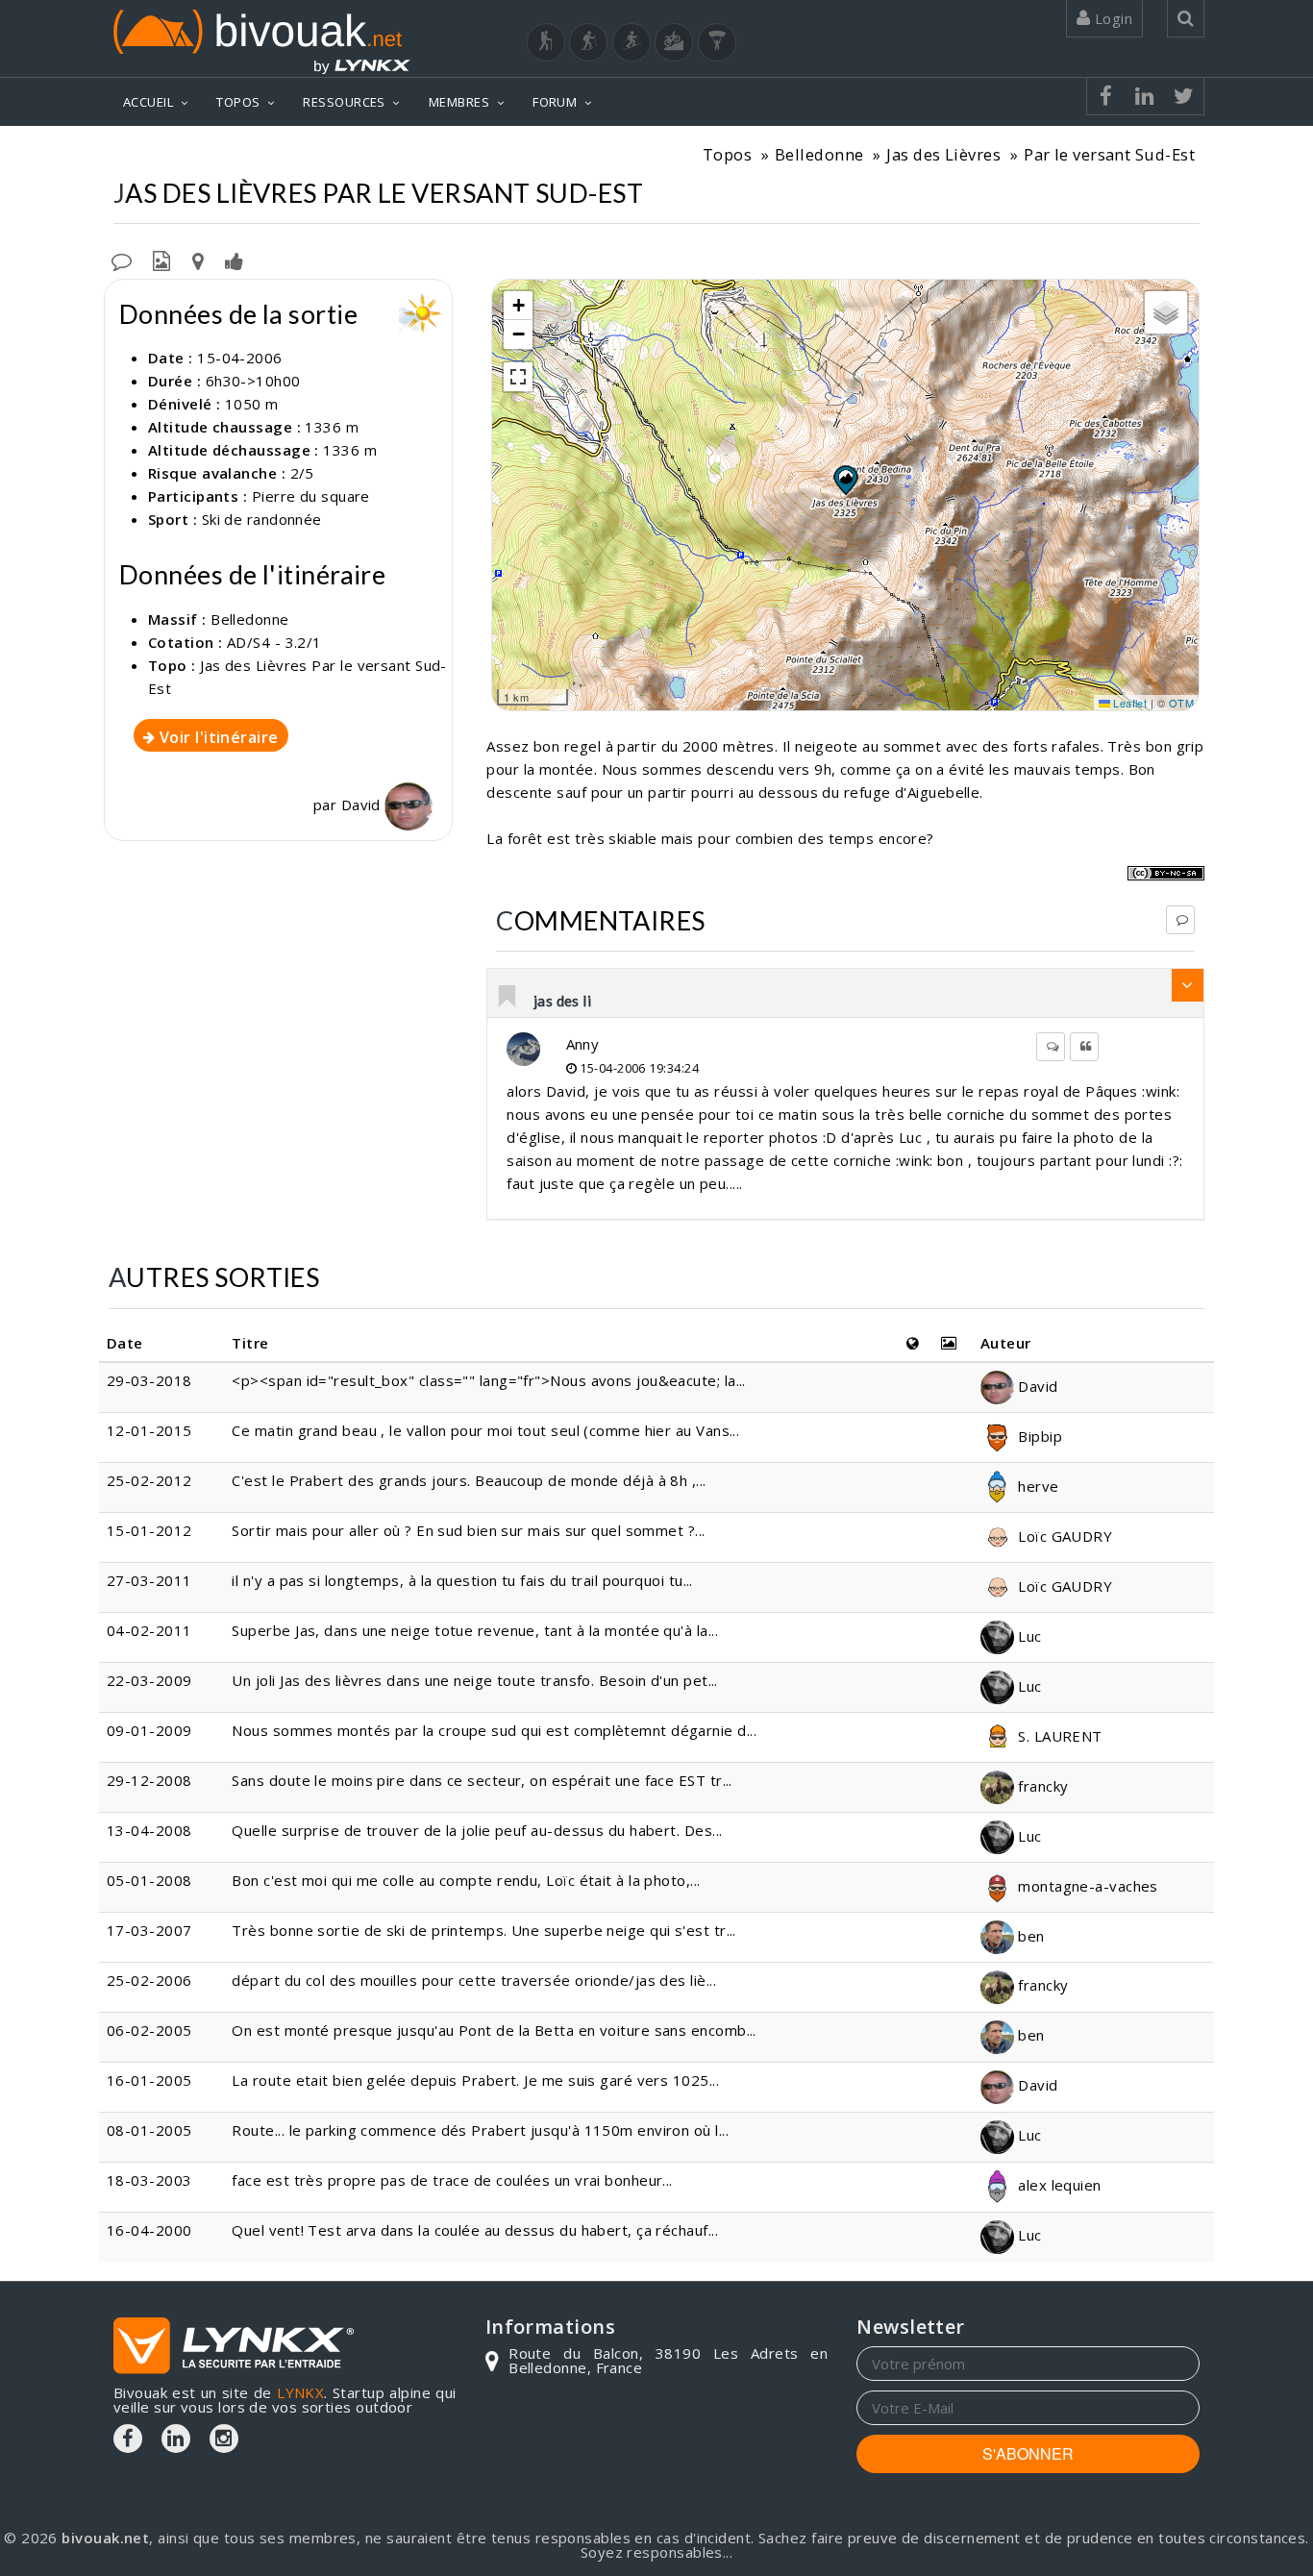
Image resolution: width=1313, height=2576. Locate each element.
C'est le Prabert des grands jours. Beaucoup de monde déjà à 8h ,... (469, 1480)
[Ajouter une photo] (161, 260)
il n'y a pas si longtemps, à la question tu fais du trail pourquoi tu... (462, 1580)
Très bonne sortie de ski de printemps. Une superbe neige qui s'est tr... (483, 1930)
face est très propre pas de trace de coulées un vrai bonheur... (452, 2180)
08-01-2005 (149, 2130)
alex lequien (1058, 2185)
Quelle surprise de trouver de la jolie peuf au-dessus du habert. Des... (477, 1830)
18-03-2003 (149, 2180)
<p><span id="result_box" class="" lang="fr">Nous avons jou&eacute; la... (488, 1380)
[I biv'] (234, 260)
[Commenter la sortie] (122, 260)
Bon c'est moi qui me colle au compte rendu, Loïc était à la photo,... (466, 1880)
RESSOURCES (344, 102)
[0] (508, 998)
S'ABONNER (1028, 2453)
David (363, 805)
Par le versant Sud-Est (1109, 154)
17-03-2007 (149, 1930)
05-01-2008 (149, 1880)
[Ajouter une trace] (198, 260)
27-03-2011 (149, 1580)
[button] (845, 480)
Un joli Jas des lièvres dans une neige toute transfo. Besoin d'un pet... (474, 1680)
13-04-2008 (149, 1830)
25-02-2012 (149, 1480)
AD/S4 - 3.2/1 (274, 642)
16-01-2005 (149, 2080)
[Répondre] (1180, 920)
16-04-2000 (149, 2230)
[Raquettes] (588, 42)
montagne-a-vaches (1086, 1886)
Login (1111, 18)
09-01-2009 (149, 1730)
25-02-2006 (149, 1980)
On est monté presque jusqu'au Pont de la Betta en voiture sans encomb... (494, 2030)
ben (1029, 1936)
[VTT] (674, 42)
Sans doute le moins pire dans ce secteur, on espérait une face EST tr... (482, 1780)
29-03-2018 (149, 1380)
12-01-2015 (149, 1430)
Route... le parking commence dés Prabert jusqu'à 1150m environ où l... (480, 2130)
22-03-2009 (149, 1680)
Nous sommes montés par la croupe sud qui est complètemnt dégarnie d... (494, 1730)
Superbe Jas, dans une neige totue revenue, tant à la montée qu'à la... (475, 1630)
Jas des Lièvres (943, 154)
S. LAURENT (1058, 1736)
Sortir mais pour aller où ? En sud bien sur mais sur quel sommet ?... (468, 1530)
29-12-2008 (149, 1780)
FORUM (555, 102)
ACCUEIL (148, 102)
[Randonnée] (546, 42)
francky (1041, 1786)
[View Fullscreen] (518, 377)
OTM (1181, 703)
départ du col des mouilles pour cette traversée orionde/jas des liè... (474, 1980)
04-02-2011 (149, 1630)
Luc (1028, 1636)
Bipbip (1038, 1436)
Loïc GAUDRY (1063, 1536)
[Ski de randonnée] (632, 42)
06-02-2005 (149, 2030)
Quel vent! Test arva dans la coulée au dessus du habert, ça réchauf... (475, 2230)
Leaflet (1129, 703)
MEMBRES (459, 102)
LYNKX (300, 2392)
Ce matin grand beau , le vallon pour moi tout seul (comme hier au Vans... (485, 1430)
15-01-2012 (149, 1530)
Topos (727, 154)
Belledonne (819, 154)
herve (1037, 1486)
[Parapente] (717, 42)
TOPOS (238, 102)
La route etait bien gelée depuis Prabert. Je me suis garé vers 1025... (475, 2080)
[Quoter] (1084, 1047)
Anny (583, 1044)
